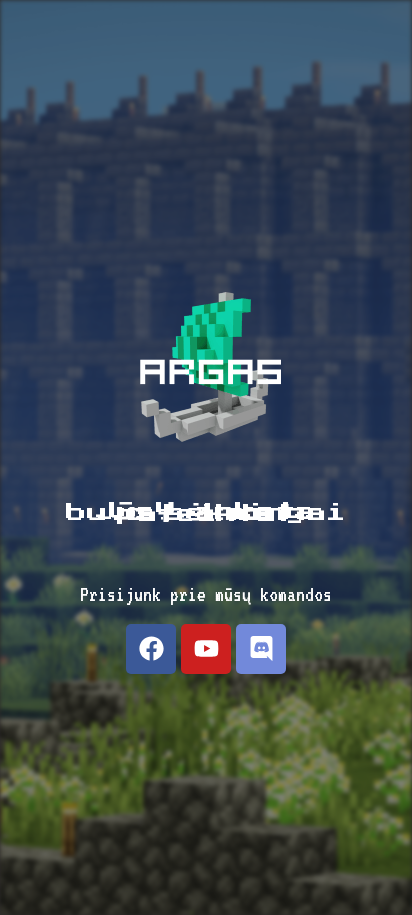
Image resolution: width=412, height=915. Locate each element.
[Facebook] (151, 649)
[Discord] (261, 649)
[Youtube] (206, 649)
